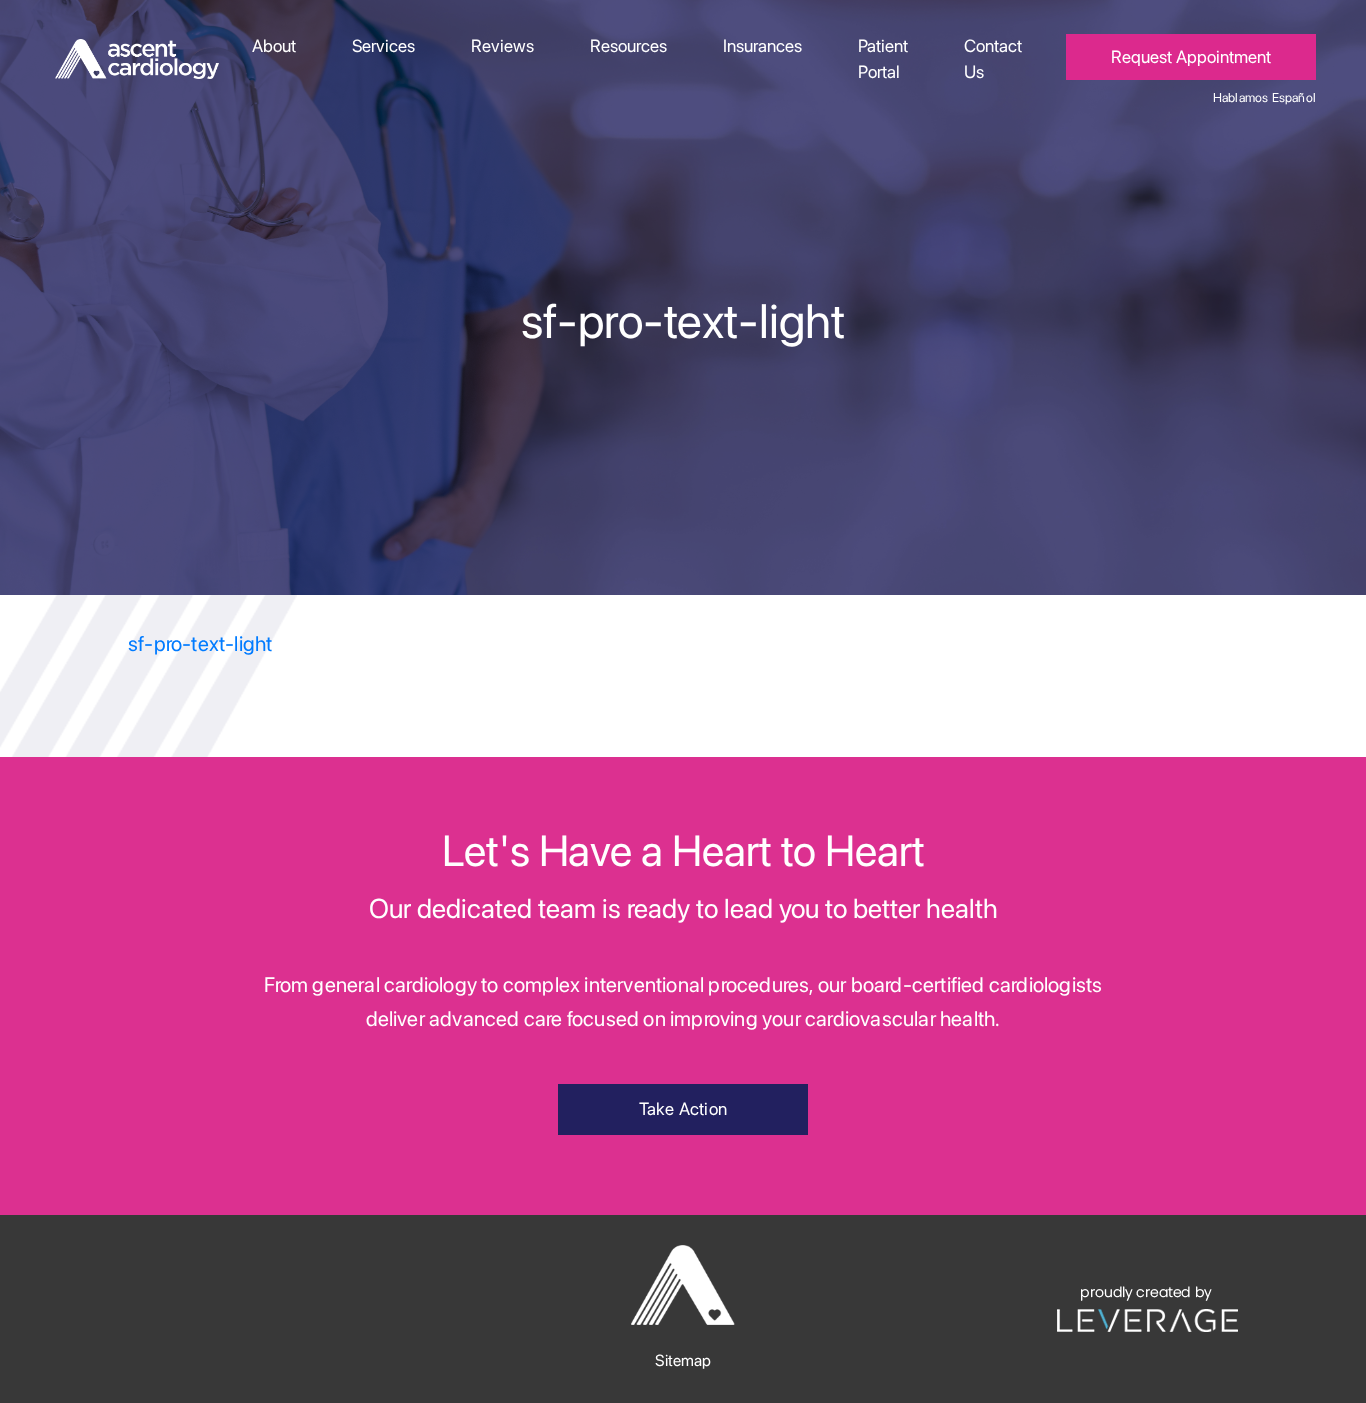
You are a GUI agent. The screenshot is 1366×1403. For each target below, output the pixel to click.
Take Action (683, 1108)
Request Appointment (1191, 56)
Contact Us (993, 58)
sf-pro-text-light (200, 643)
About (274, 45)
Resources (628, 45)
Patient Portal (883, 58)
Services (383, 45)
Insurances (762, 45)
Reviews (502, 45)
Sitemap (683, 1360)
